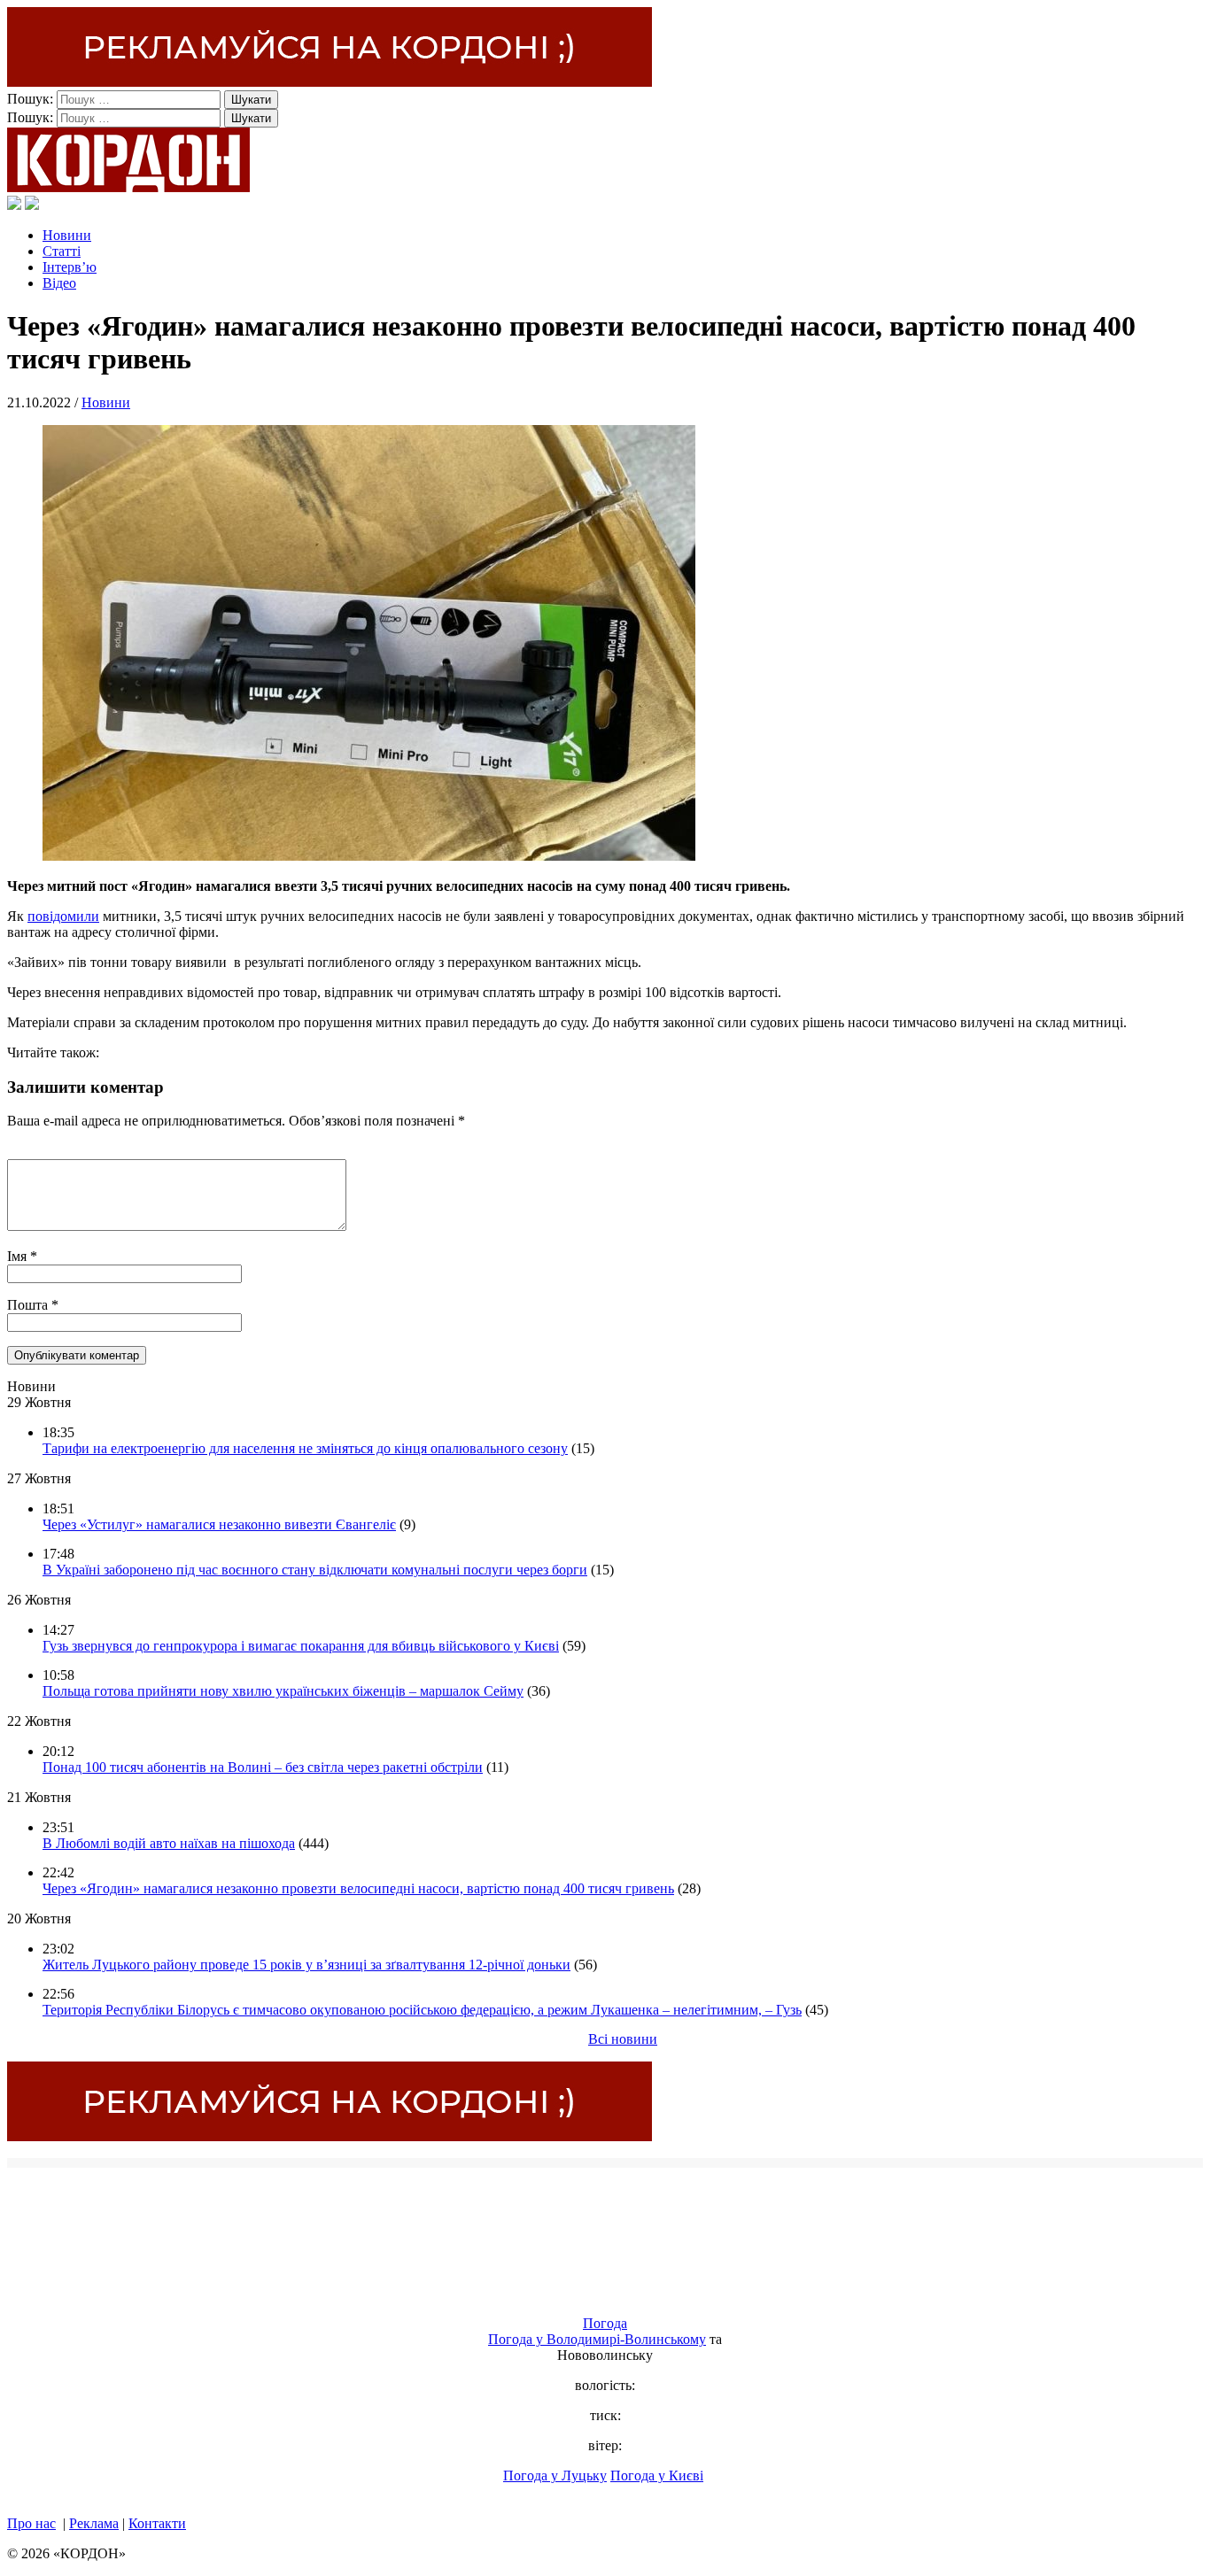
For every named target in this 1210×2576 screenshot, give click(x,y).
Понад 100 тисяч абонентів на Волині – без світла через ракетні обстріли (263, 1767)
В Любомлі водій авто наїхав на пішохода (169, 1843)
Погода (605, 2323)
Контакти (157, 2523)
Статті (62, 251)
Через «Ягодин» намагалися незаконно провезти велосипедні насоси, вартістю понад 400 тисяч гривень (358, 1888)
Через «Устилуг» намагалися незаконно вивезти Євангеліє (219, 1524)
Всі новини (623, 2039)
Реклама (94, 2523)
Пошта (29, 1305)
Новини (67, 235)
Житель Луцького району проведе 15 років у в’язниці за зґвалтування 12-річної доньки (306, 1965)
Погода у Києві (657, 2475)
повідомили (63, 916)
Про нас (31, 2523)
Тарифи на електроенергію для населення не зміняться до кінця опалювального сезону (305, 1448)
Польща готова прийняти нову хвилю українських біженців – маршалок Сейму (283, 1691)
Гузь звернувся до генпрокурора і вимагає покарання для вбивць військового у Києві (301, 1646)
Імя (19, 1256)
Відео (59, 283)
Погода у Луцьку (555, 2475)
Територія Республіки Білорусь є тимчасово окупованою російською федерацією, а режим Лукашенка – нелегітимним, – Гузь (422, 2010)
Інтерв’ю (70, 267)
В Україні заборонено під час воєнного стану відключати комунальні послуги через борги (315, 1570)
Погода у (597, 2339)
